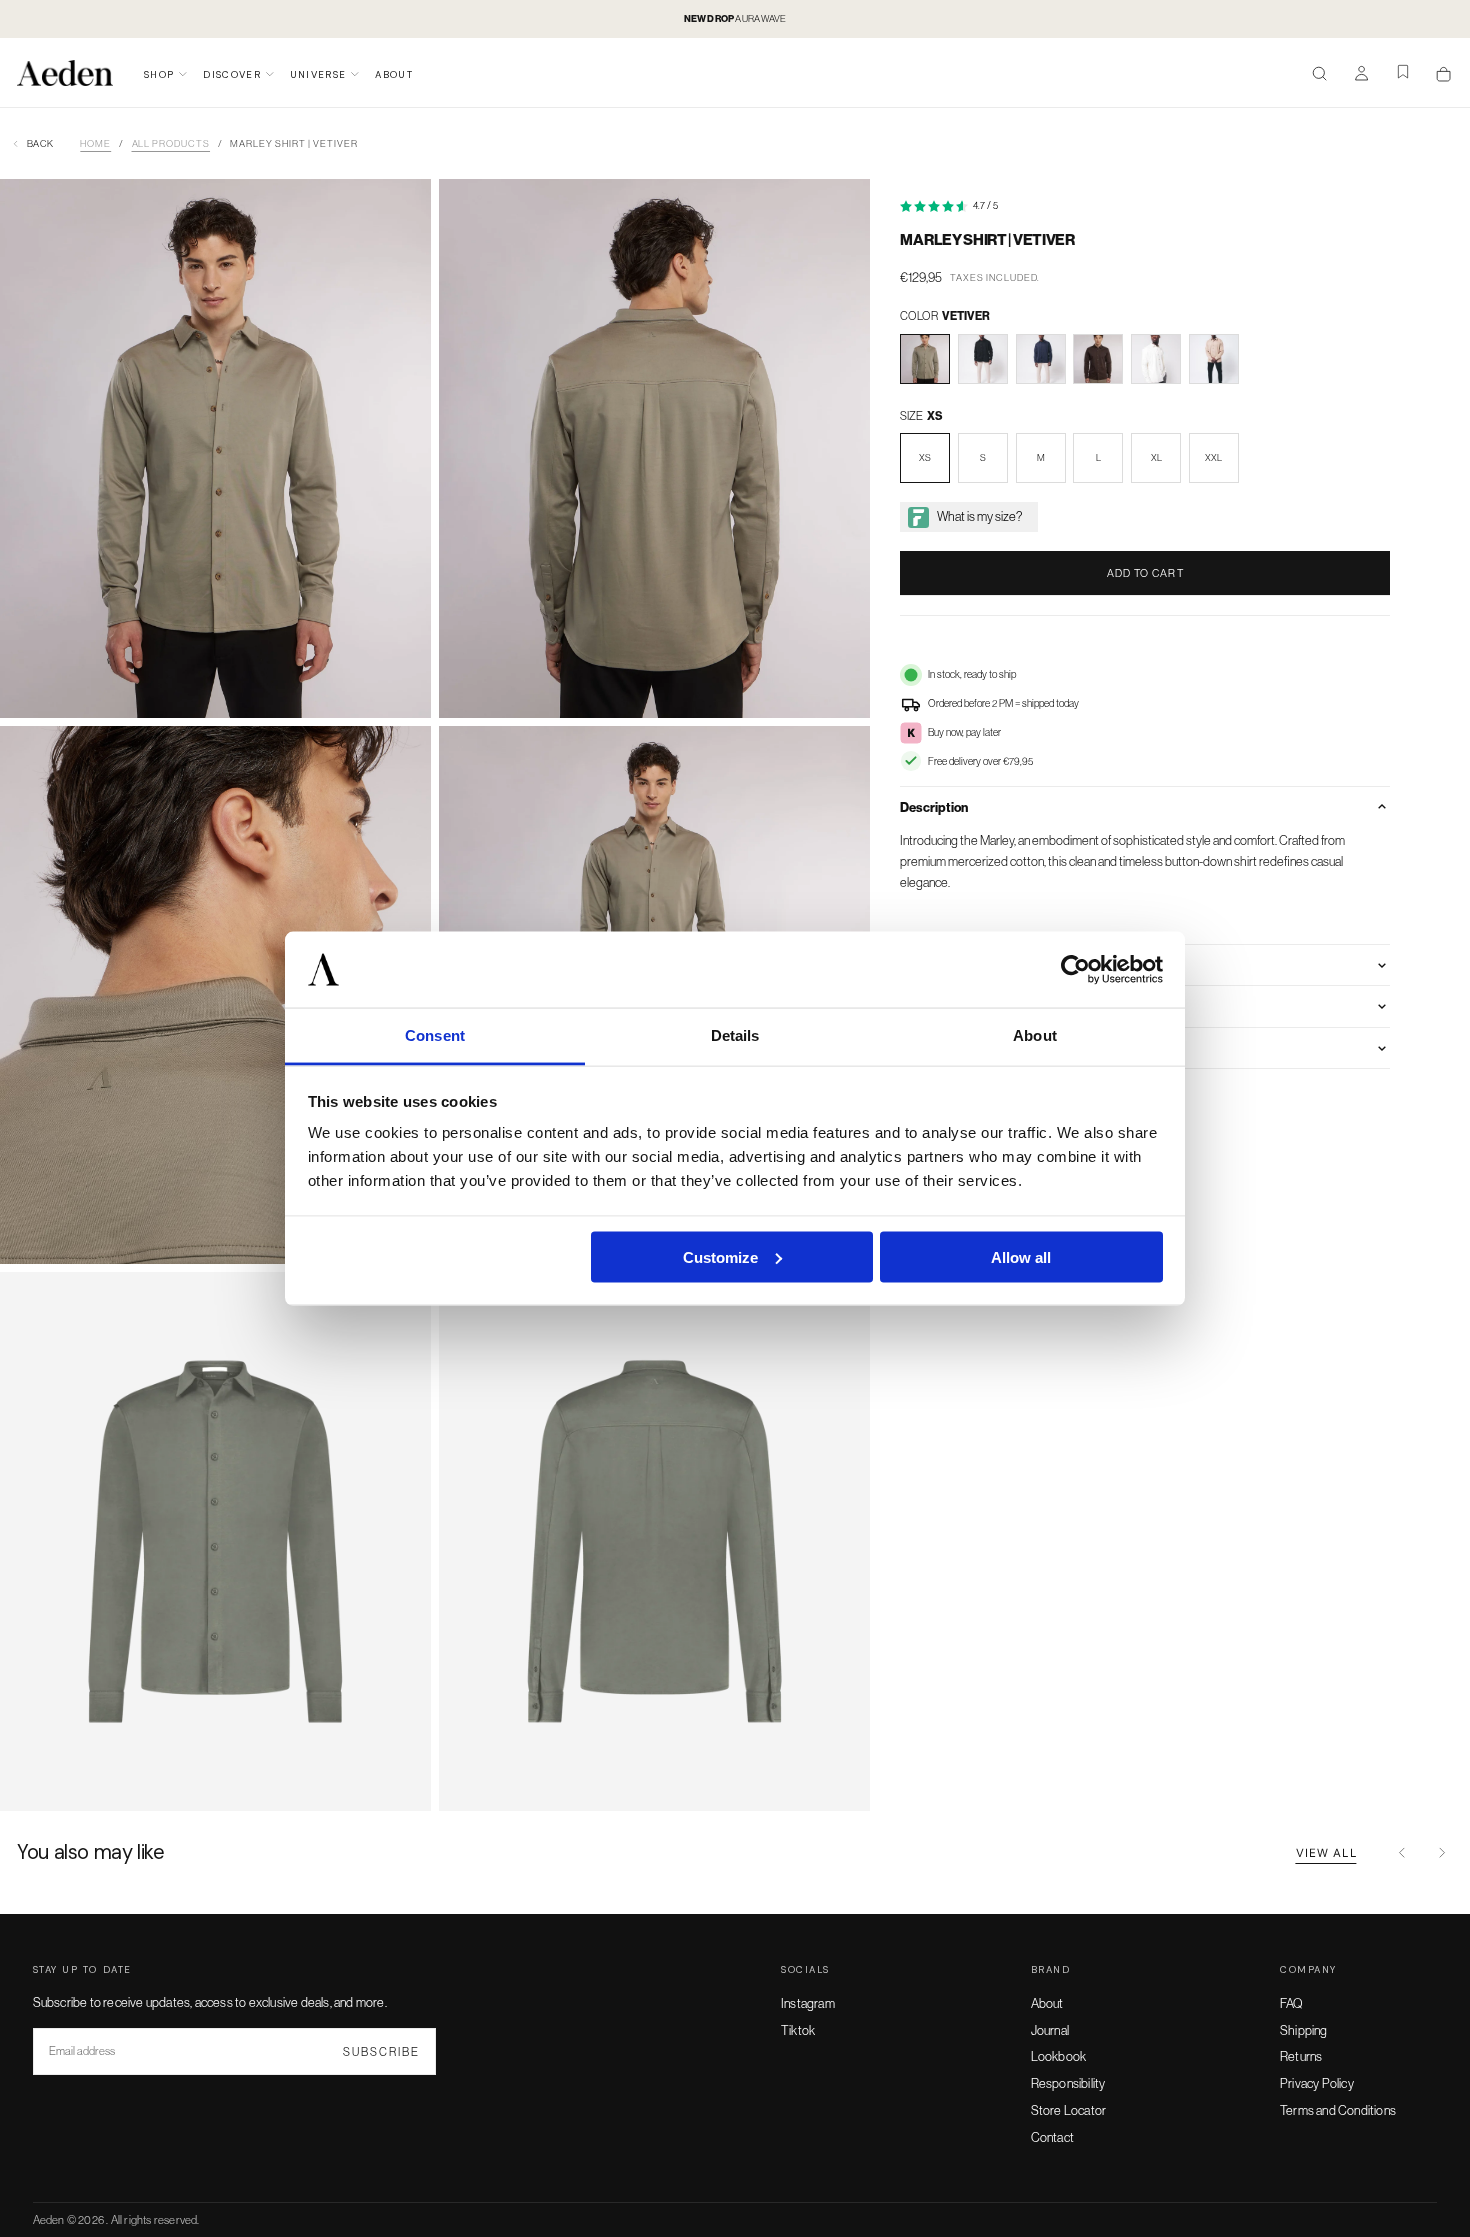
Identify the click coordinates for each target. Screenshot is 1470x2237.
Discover (232, 74)
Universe (318, 74)
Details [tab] (735, 1035)
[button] (1319, 75)
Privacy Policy (1317, 2083)
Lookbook (1059, 2056)
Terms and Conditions (1338, 2110)
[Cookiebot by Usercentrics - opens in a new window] (1075, 970)
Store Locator (1069, 2110)
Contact (1052, 2137)
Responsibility (1068, 2083)
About (394, 74)
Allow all (1021, 1256)
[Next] (1441, 1852)
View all (1326, 1853)
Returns (1301, 2056)
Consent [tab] (435, 1035)
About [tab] (1035, 1035)
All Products (171, 143)
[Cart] (1443, 74)
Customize (720, 1256)
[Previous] (1402, 1852)
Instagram (808, 2003)
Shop (159, 74)
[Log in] (1361, 75)
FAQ (1292, 2003)
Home (95, 143)
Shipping (1304, 2030)
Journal (1050, 2030)
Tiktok (798, 2030)
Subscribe (381, 2052)
